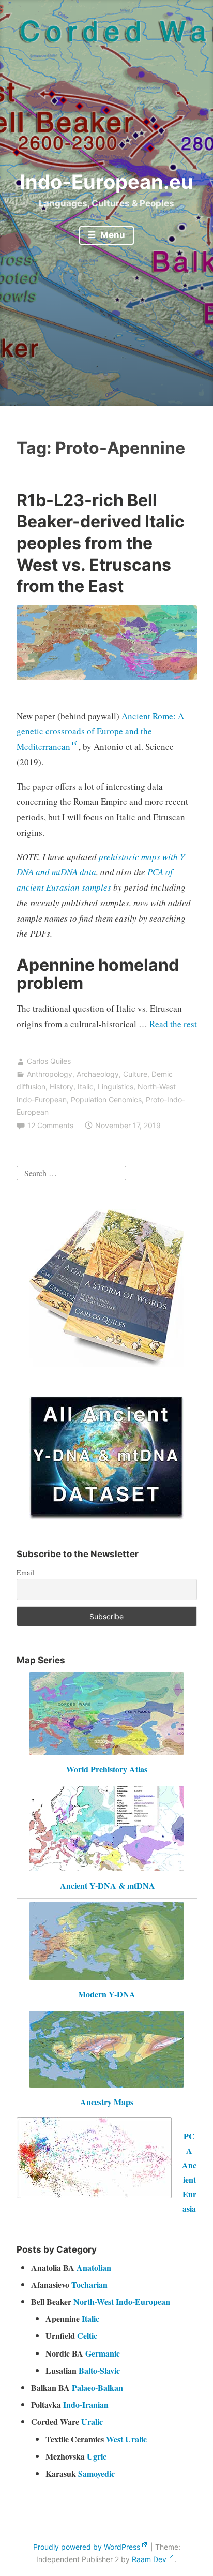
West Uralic (126, 2439)
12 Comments (50, 1125)
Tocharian (89, 2284)
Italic (86, 1086)
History (62, 1086)
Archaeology (98, 1074)
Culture (135, 1074)
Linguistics (116, 1086)
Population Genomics (106, 1099)
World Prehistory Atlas (107, 1769)
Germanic (103, 2353)
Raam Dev (149, 2559)
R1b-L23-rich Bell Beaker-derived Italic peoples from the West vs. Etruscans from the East (101, 543)
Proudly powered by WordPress (87, 2547)
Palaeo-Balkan (97, 2387)
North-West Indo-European (122, 2301)
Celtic (87, 2336)
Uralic (92, 2422)
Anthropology (50, 1074)
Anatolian (94, 2267)
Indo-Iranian (86, 2404)
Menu (112, 235)
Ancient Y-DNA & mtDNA (108, 1885)
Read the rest (173, 1024)
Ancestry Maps (107, 2102)
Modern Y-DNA (107, 1994)
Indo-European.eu (106, 182)
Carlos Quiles (49, 1061)
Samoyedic (96, 2473)
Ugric (97, 2456)
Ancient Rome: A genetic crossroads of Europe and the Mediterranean (100, 731)
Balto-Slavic (99, 2370)
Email (25, 1572)
